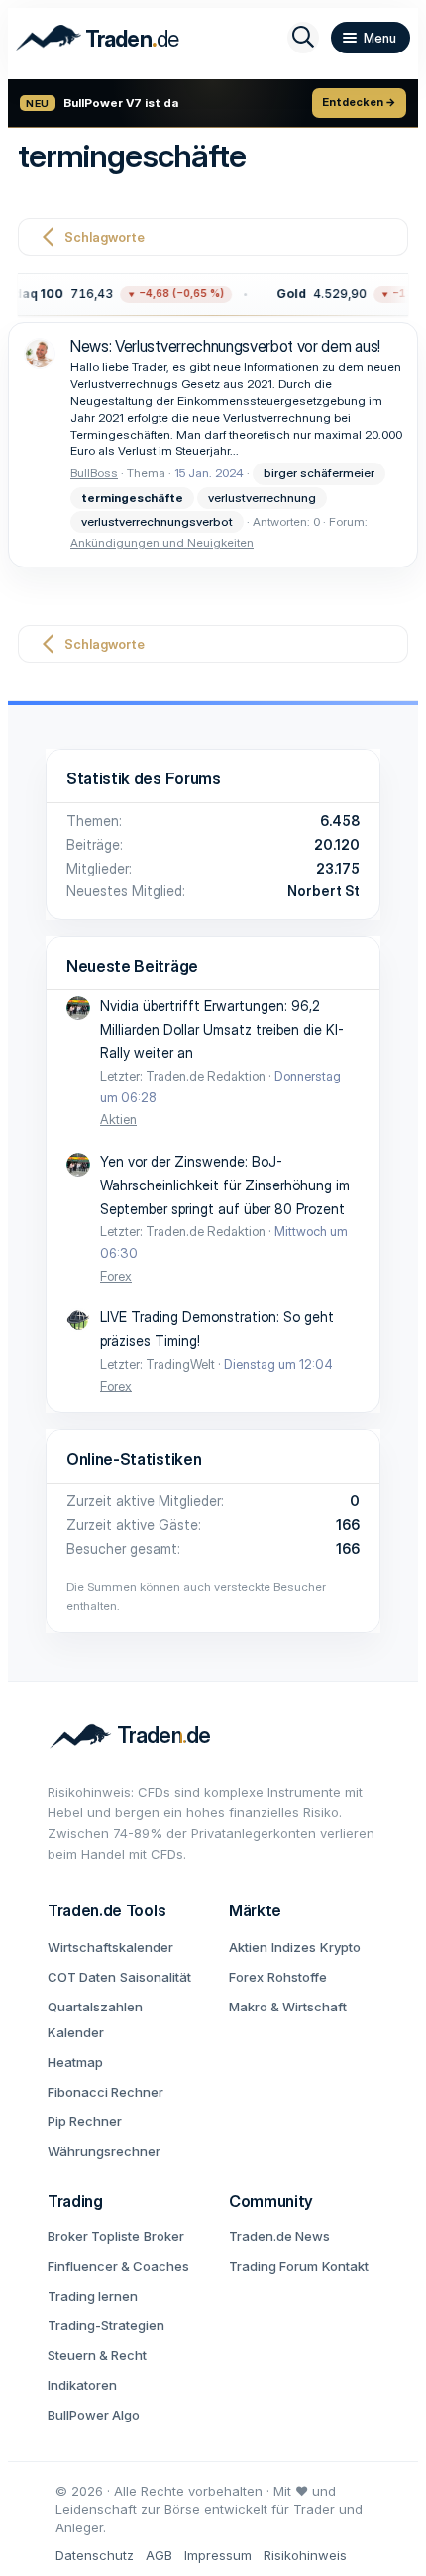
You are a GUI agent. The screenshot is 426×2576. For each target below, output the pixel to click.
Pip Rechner (85, 2121)
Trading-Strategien (106, 2325)
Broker (164, 2236)
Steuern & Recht (97, 2355)
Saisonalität (156, 1977)
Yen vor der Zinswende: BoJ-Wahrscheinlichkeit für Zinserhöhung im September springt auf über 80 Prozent (225, 1185)
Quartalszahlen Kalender (95, 2019)
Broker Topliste (94, 2236)
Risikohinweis (305, 2555)
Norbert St (323, 891)
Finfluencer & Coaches (118, 2266)
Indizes (294, 1947)
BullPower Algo (94, 2415)
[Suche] (303, 38)
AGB (159, 2555)
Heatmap (75, 2062)
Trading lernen (93, 2296)
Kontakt (345, 2266)
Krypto (340, 1947)
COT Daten (82, 1977)
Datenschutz (95, 2555)
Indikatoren (82, 2385)
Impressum (218, 2555)
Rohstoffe (297, 1977)
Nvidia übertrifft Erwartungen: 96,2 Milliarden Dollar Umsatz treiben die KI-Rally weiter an (222, 1030)
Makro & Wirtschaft (288, 2007)
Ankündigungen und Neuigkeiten (162, 542)
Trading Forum (273, 2266)
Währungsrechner (104, 2151)
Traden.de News (279, 2236)
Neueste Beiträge (132, 966)
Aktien (118, 1119)
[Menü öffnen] (371, 38)
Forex (116, 1276)
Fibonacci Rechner (106, 2092)
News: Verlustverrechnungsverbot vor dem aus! (225, 346)
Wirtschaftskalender (110, 1947)
